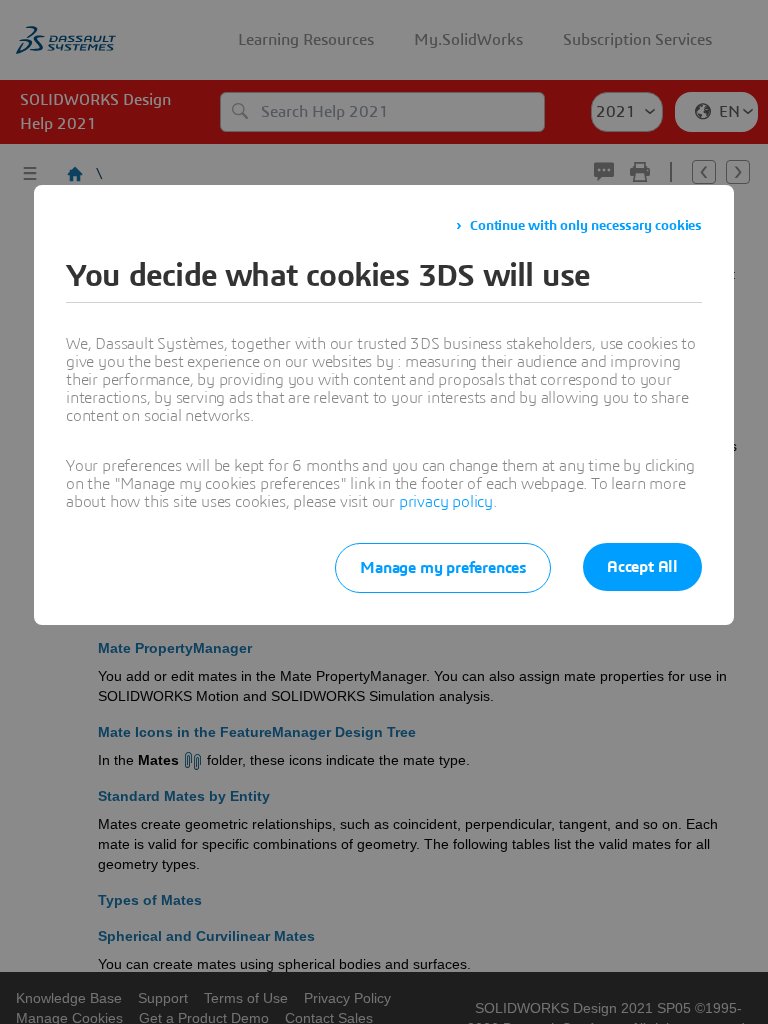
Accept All (642, 567)
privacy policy (446, 502)
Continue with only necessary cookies (586, 226)
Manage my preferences (443, 568)
